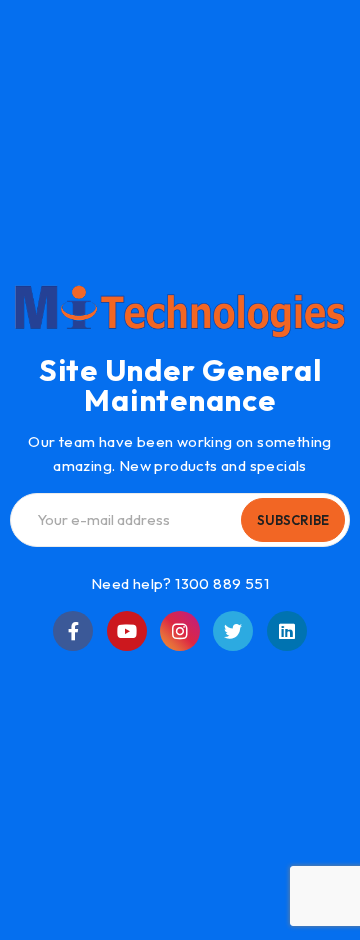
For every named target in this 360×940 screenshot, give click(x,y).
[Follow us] (233, 631)
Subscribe (293, 520)
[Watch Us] (127, 631)
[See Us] (180, 631)
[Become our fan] (73, 631)
